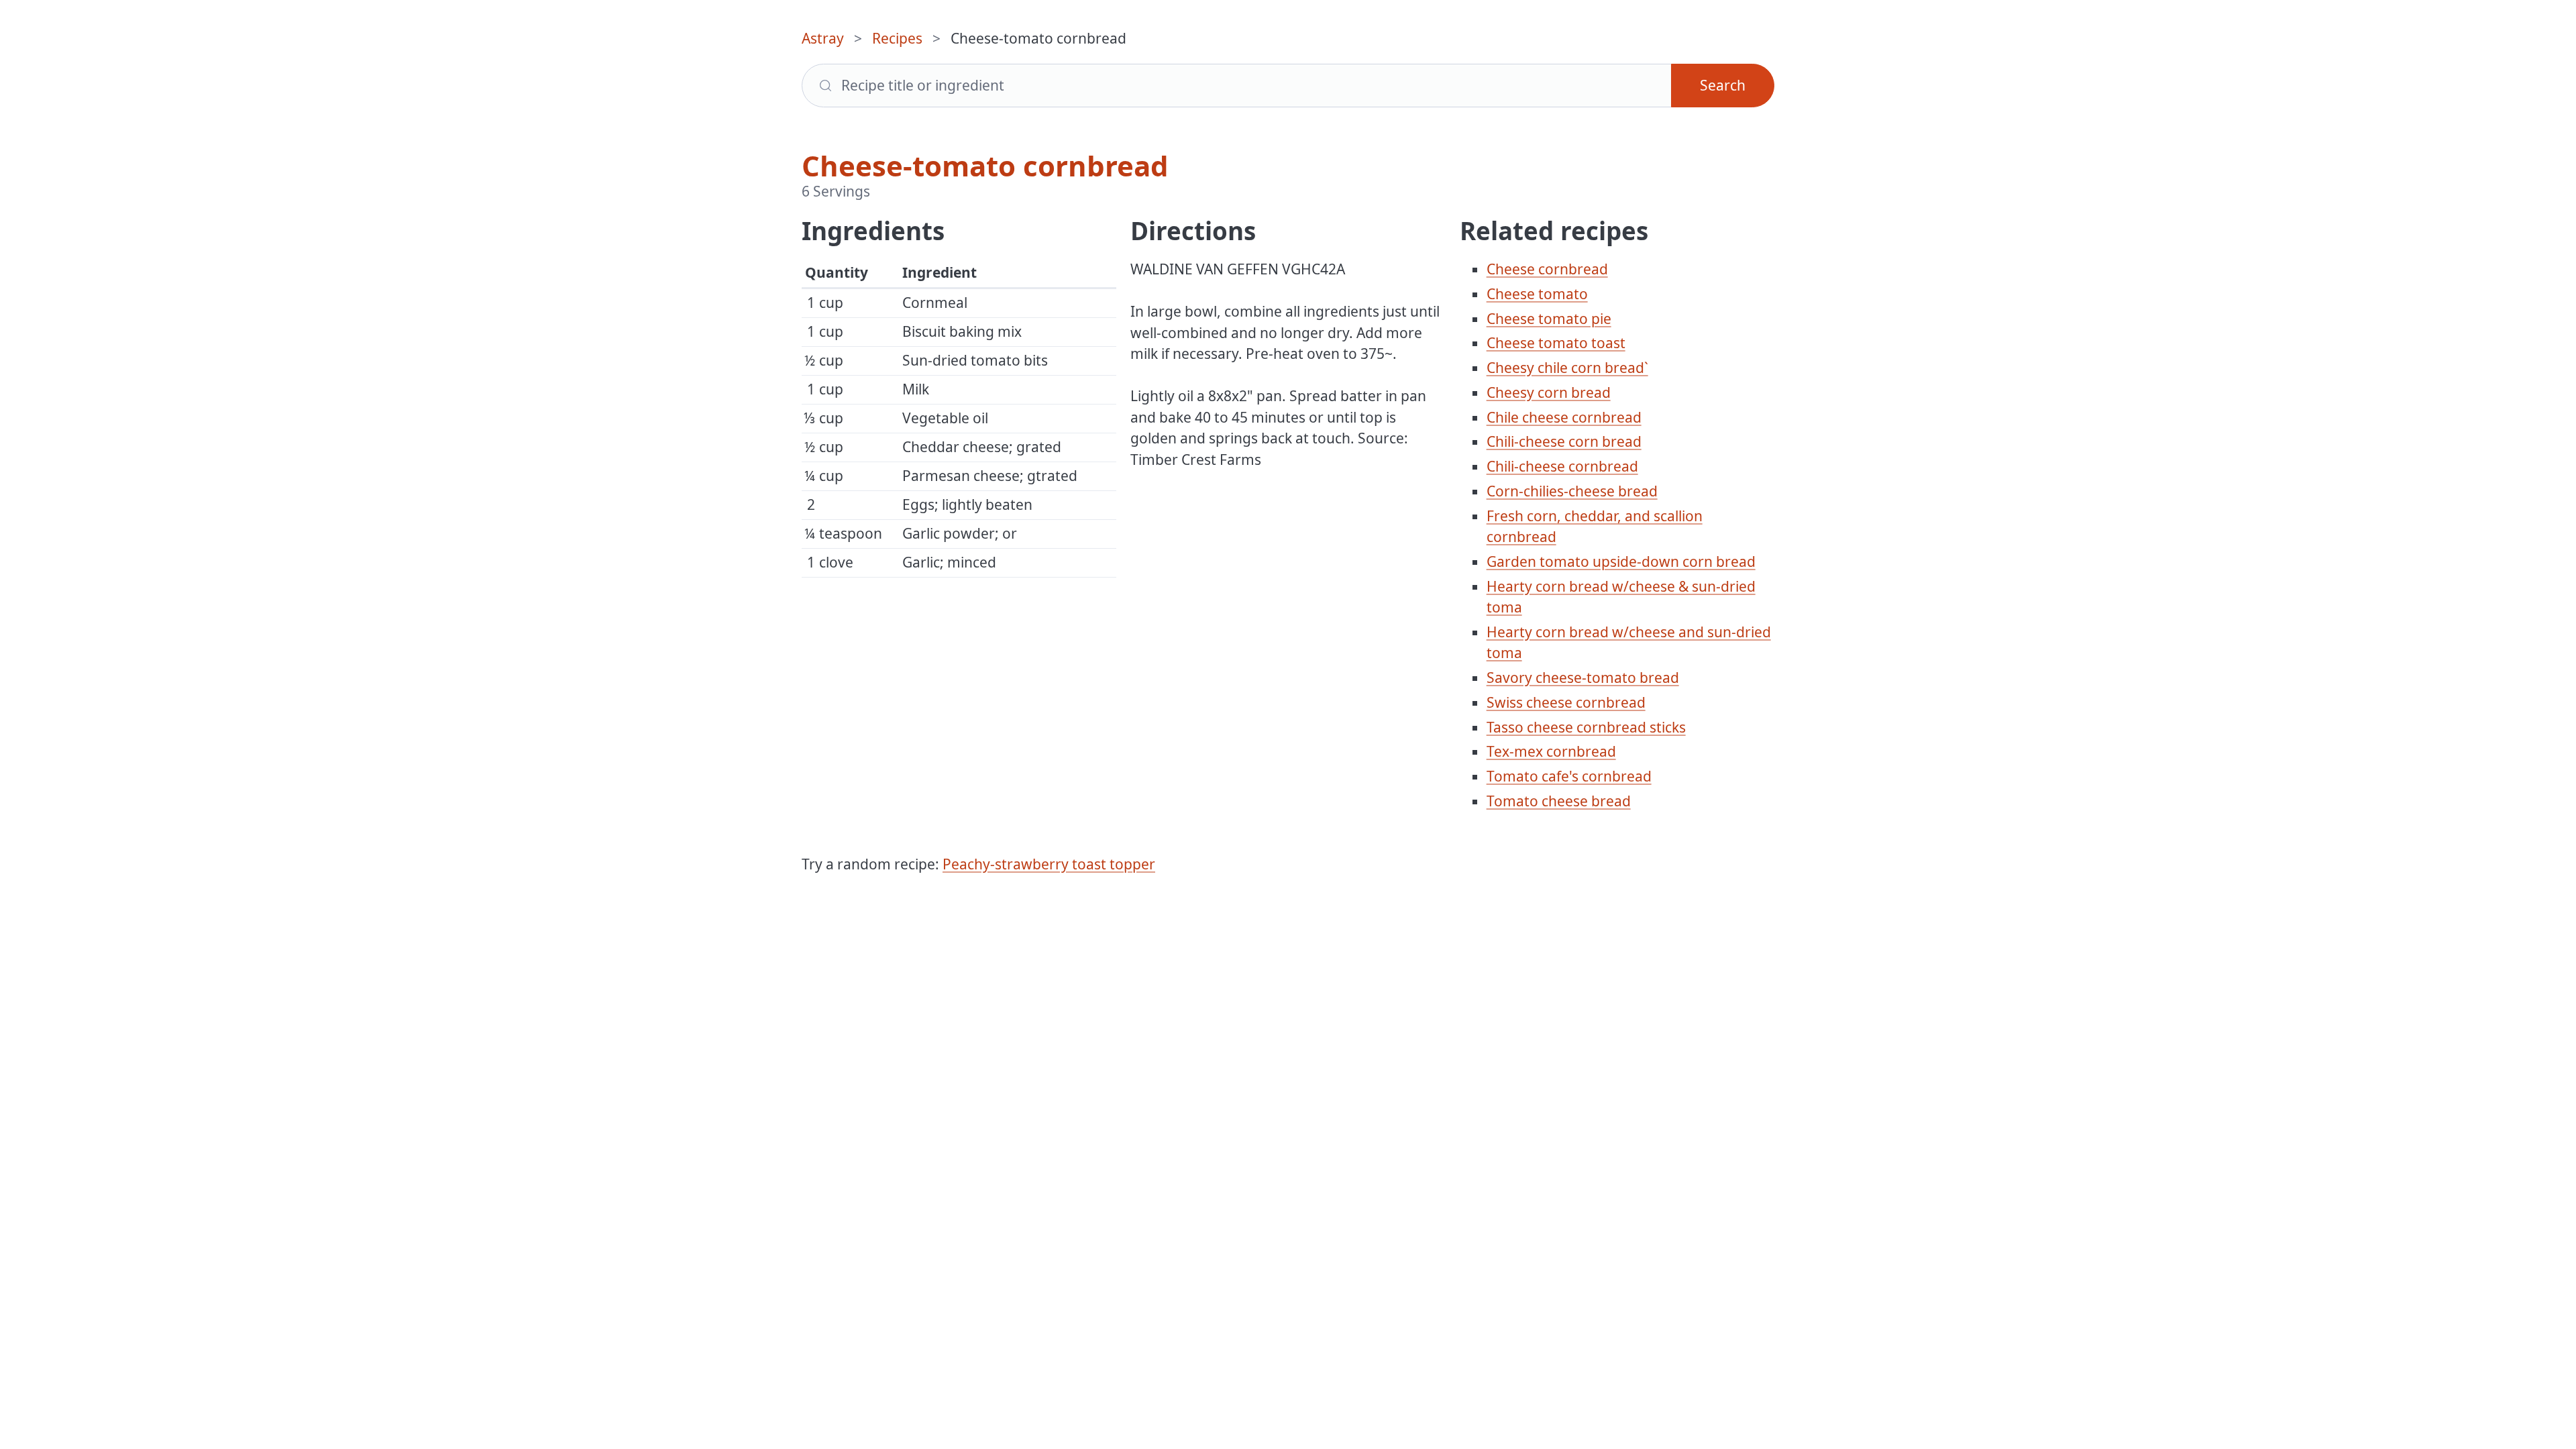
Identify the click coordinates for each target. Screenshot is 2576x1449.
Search (1723, 85)
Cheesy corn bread (1549, 392)
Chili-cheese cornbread (1562, 466)
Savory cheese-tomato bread (1583, 678)
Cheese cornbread (1547, 269)
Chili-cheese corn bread (1564, 441)
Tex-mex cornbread (1551, 751)
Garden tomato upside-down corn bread (1621, 561)
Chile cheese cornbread (1564, 417)
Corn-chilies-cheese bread (1572, 491)
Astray (823, 38)
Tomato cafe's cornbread (1569, 776)
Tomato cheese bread (1559, 801)
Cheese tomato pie (1549, 319)
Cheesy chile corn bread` (1567, 368)
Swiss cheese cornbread (1566, 702)
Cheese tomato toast (1556, 343)
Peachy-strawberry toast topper (1049, 864)
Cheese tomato (1537, 294)
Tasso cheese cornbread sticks (1586, 727)
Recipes (897, 38)
